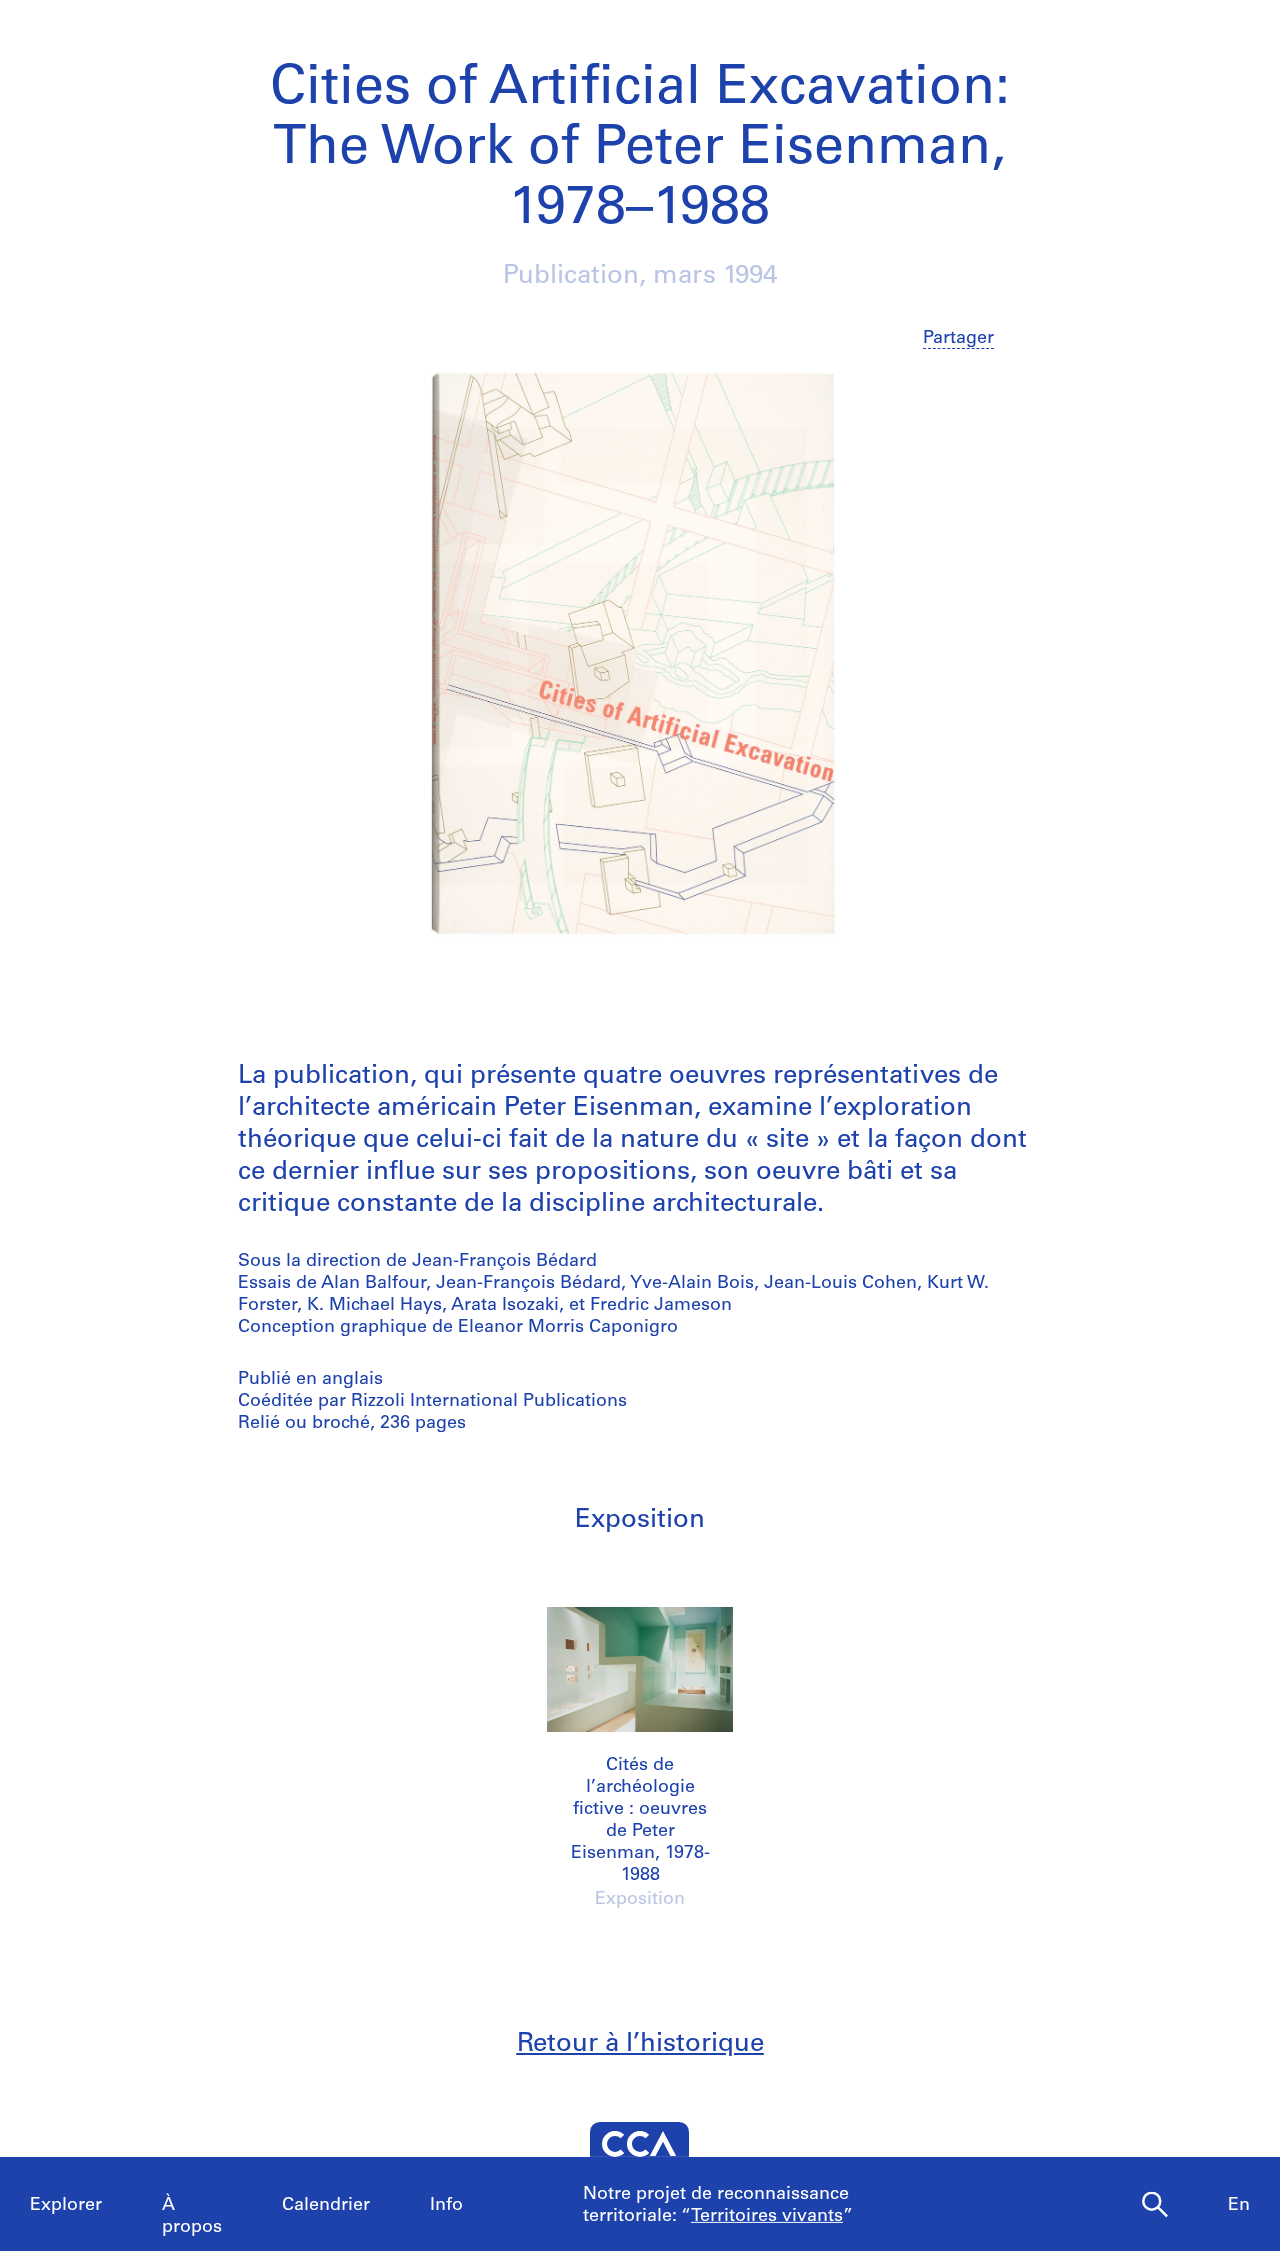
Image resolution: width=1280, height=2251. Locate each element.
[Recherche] (1155, 2205)
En (1239, 2206)
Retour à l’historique (640, 2044)
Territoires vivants (767, 2217)
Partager (958, 339)
